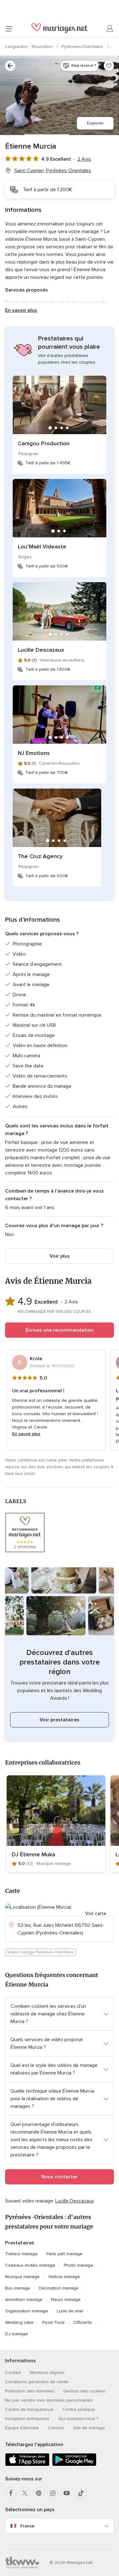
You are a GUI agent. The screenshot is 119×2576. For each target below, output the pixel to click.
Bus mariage (18, 2288)
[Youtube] (67, 2493)
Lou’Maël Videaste (42, 547)
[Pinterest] (39, 2493)
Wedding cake (19, 2322)
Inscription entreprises (27, 2419)
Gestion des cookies (84, 2391)
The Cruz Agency (40, 856)
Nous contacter (60, 2177)
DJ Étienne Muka (33, 1854)
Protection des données (30, 2391)
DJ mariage (17, 2334)
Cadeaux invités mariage (30, 2265)
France (27, 2526)
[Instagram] (53, 2493)
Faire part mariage (64, 2254)
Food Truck (53, 2322)
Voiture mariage (64, 2277)
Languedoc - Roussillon (30, 47)
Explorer (95, 123)
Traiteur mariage (21, 2254)
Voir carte (96, 1914)
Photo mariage (79, 2265)
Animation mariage (24, 2300)
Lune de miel (70, 2311)
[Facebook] (11, 2493)
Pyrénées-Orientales (83, 47)
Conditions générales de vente (37, 2382)
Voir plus (60, 1256)
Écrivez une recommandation (60, 1330)
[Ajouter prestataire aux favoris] (109, 66)
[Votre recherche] (10, 66)
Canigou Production (44, 443)
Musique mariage (22, 2277)
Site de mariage (89, 2428)
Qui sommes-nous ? (78, 2419)
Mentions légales (47, 2373)
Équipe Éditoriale (22, 2428)
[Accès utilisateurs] (110, 29)
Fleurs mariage (66, 2300)
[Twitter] (25, 2493)
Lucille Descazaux (41, 650)
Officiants (83, 2322)
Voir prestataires (60, 1720)
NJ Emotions (34, 753)
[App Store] (27, 2465)
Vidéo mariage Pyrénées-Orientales (40, 1952)
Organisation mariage (27, 2311)
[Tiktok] (81, 2493)
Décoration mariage (59, 2288)
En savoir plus (21, 310)
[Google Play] (74, 2465)
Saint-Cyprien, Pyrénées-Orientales (53, 171)
